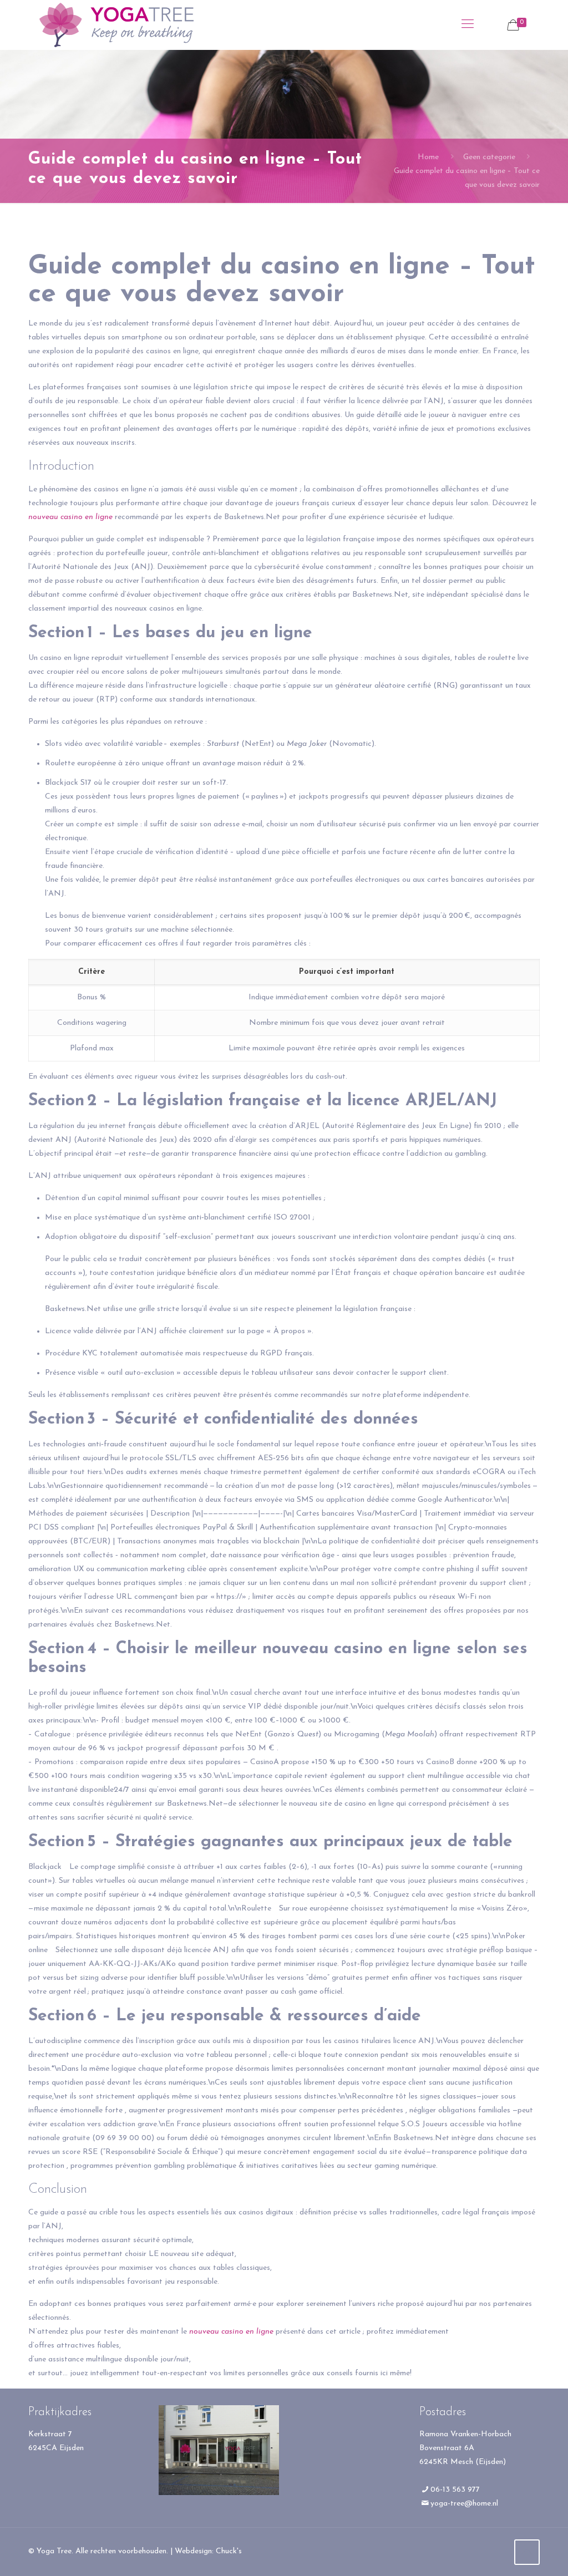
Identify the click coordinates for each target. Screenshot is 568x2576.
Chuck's (229, 2551)
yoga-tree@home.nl (464, 2504)
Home (428, 157)
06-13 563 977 (455, 2490)
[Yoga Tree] (116, 25)
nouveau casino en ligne (70, 517)
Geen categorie (489, 157)
